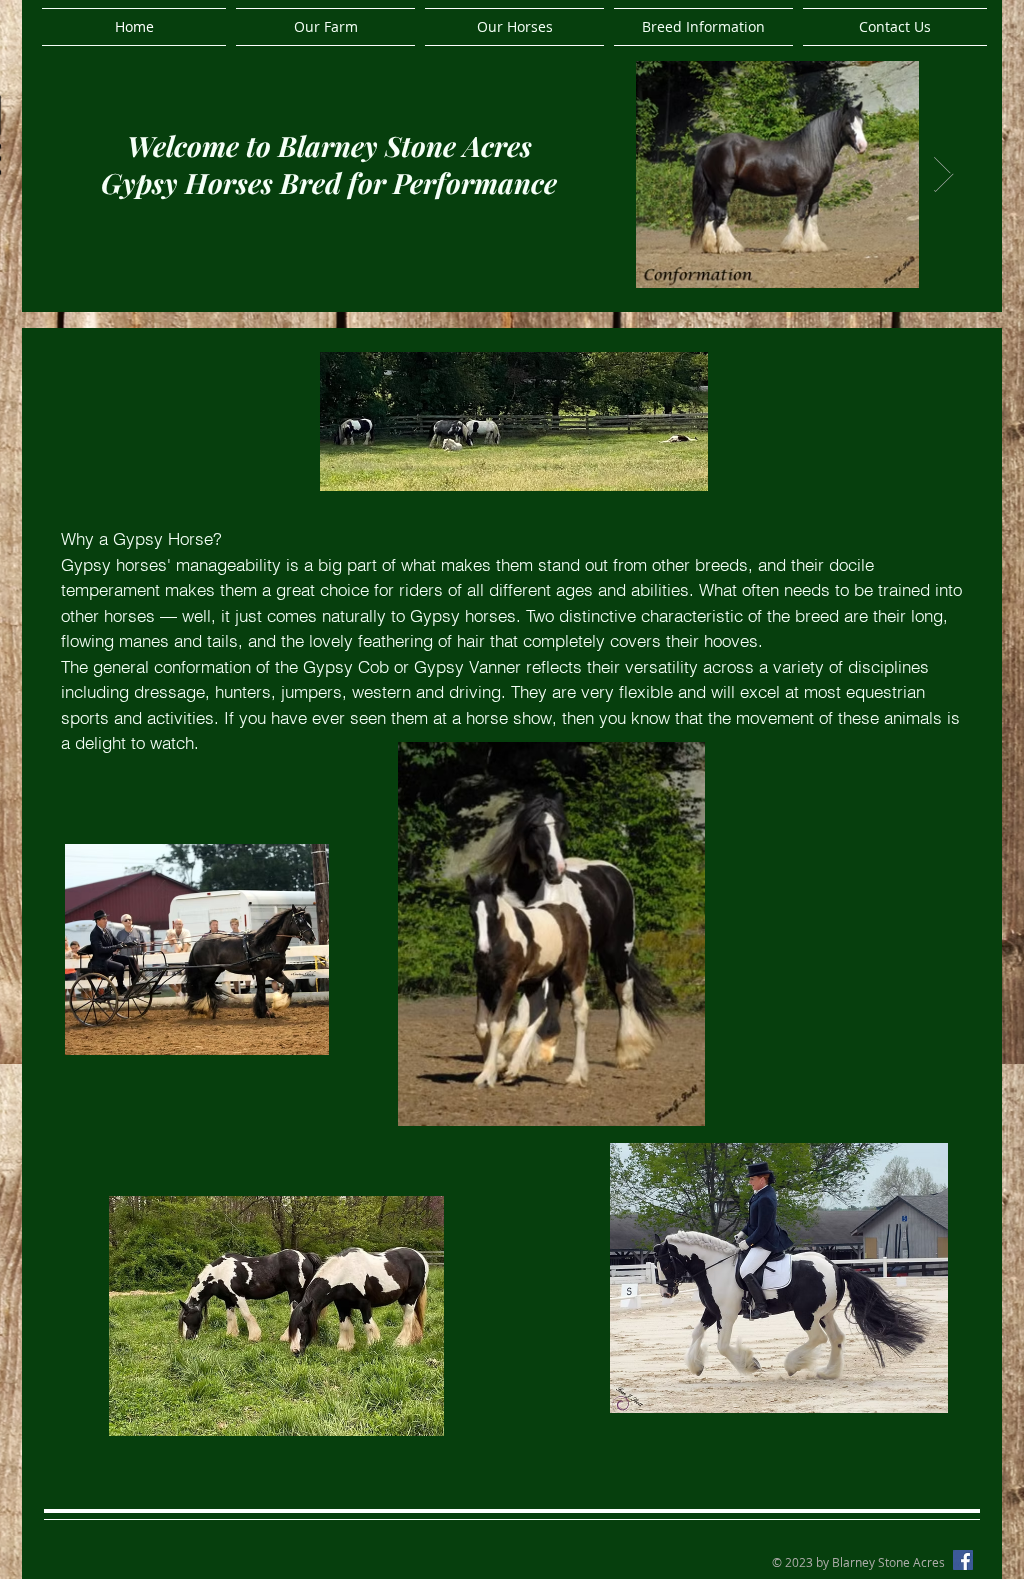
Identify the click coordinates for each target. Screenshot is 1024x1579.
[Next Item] (943, 174)
